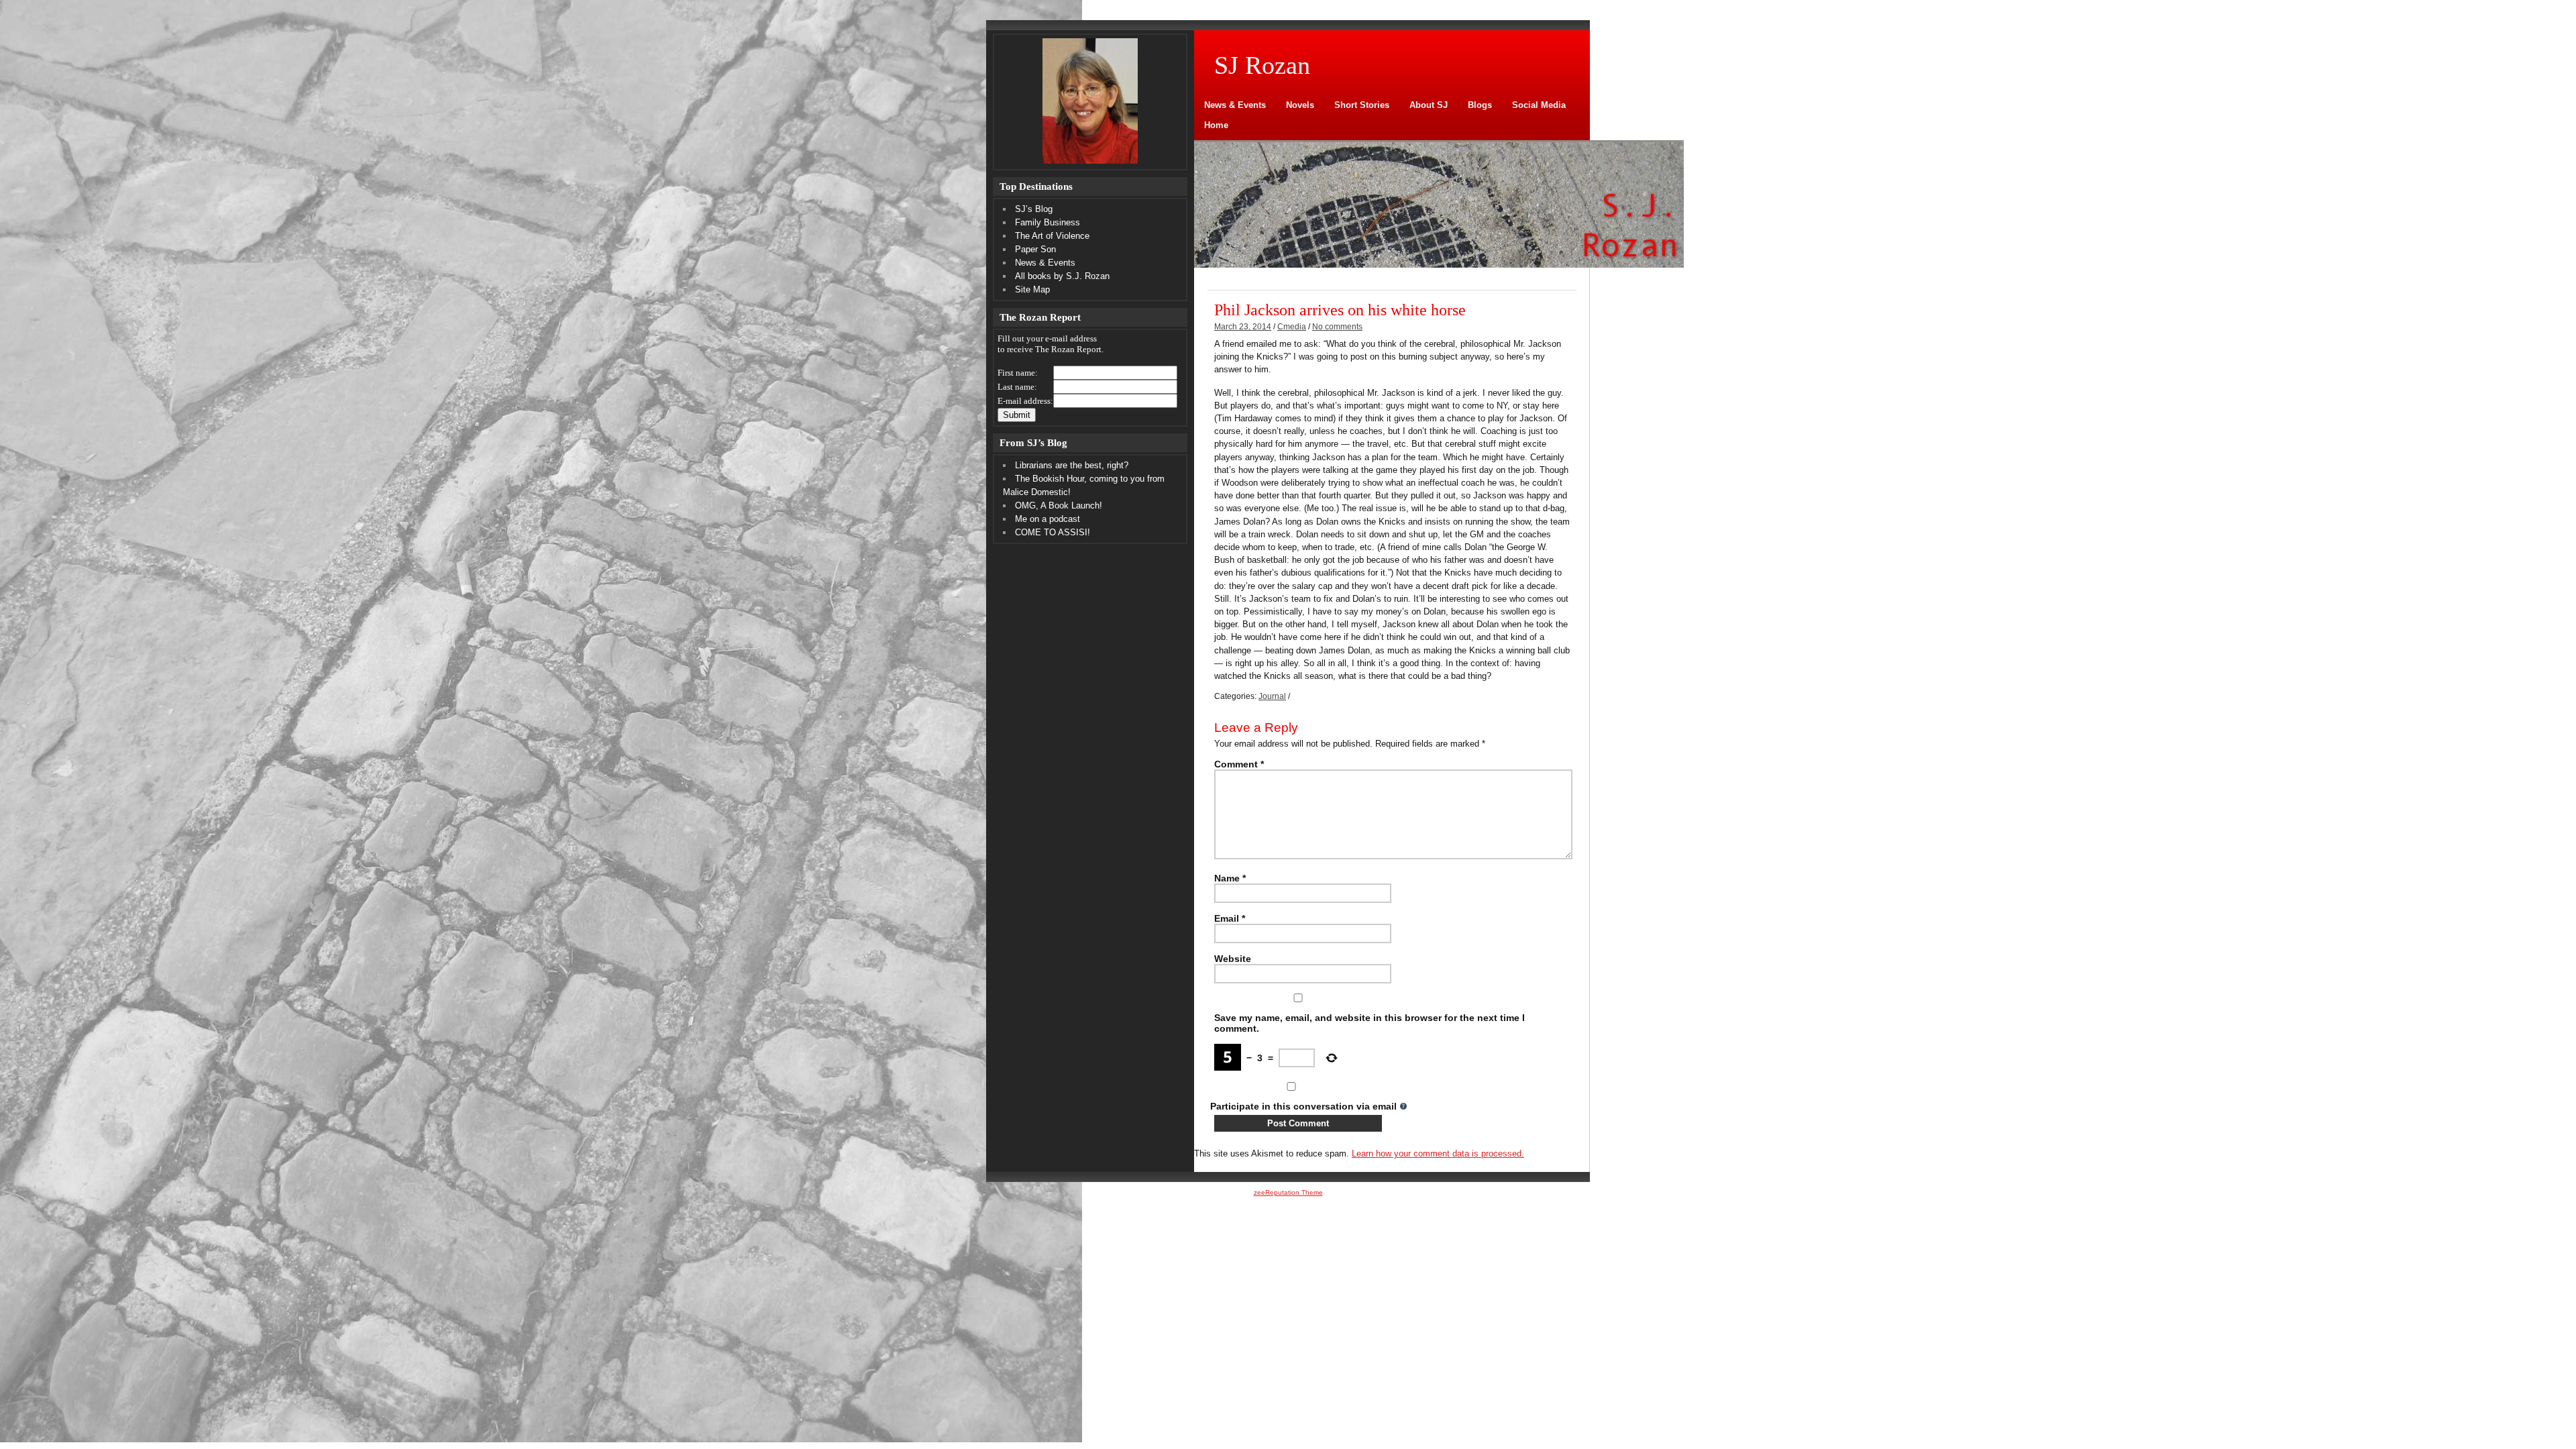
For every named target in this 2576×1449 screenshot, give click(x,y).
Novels (1300, 105)
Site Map (1032, 289)
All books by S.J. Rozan (1062, 276)
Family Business (1048, 222)
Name (1230, 878)
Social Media (1539, 105)
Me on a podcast (1048, 519)
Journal (1272, 696)
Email (1230, 918)
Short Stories (1362, 105)
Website (1233, 959)
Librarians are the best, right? (1072, 465)
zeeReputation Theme (1288, 1192)
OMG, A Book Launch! (1059, 505)
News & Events (1235, 105)
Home (1216, 125)
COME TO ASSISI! (1053, 532)
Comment (1239, 764)
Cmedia (1292, 327)
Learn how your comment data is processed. (1438, 1153)
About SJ (1429, 105)
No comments (1337, 327)
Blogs (1480, 105)
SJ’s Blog (1034, 209)
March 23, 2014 (1243, 327)
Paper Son (1035, 249)
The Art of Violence (1052, 236)
